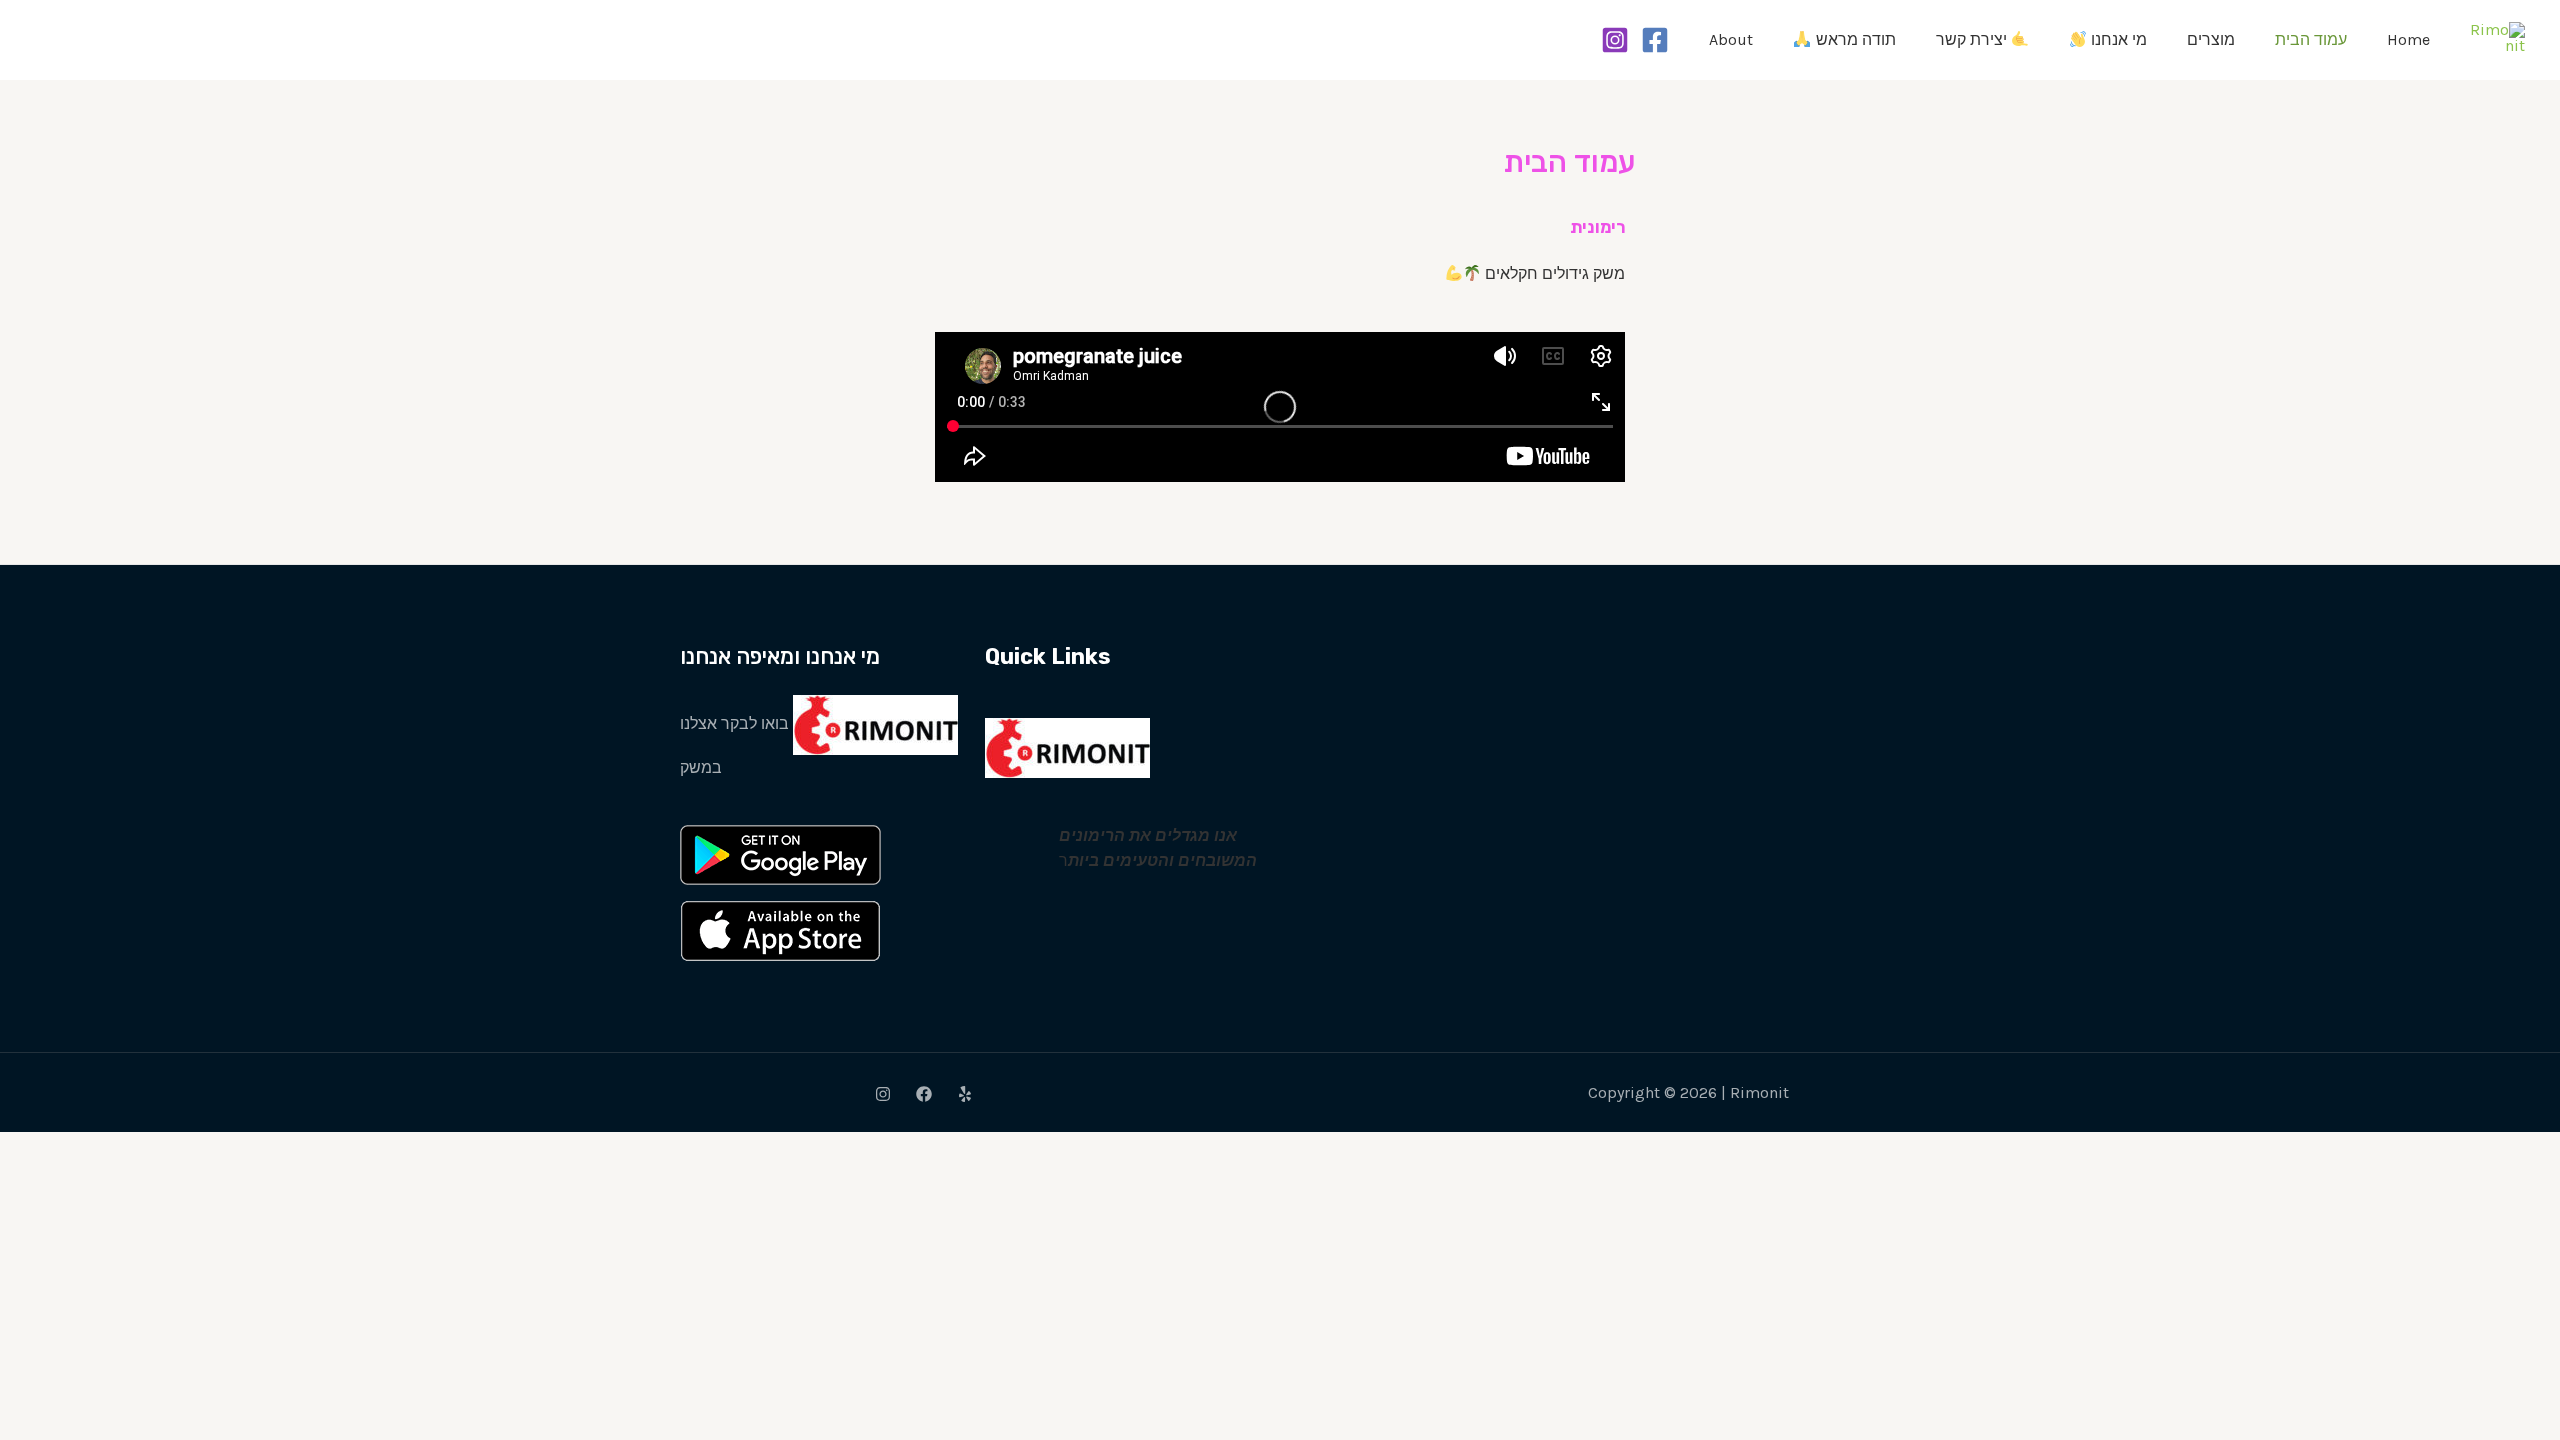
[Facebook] (1655, 40)
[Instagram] (1615, 40)
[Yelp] (965, 1094)
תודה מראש (1854, 39)
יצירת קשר (1973, 39)
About (1731, 39)
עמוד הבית (2311, 39)
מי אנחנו (2117, 39)
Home (2408, 39)
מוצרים (2211, 39)
